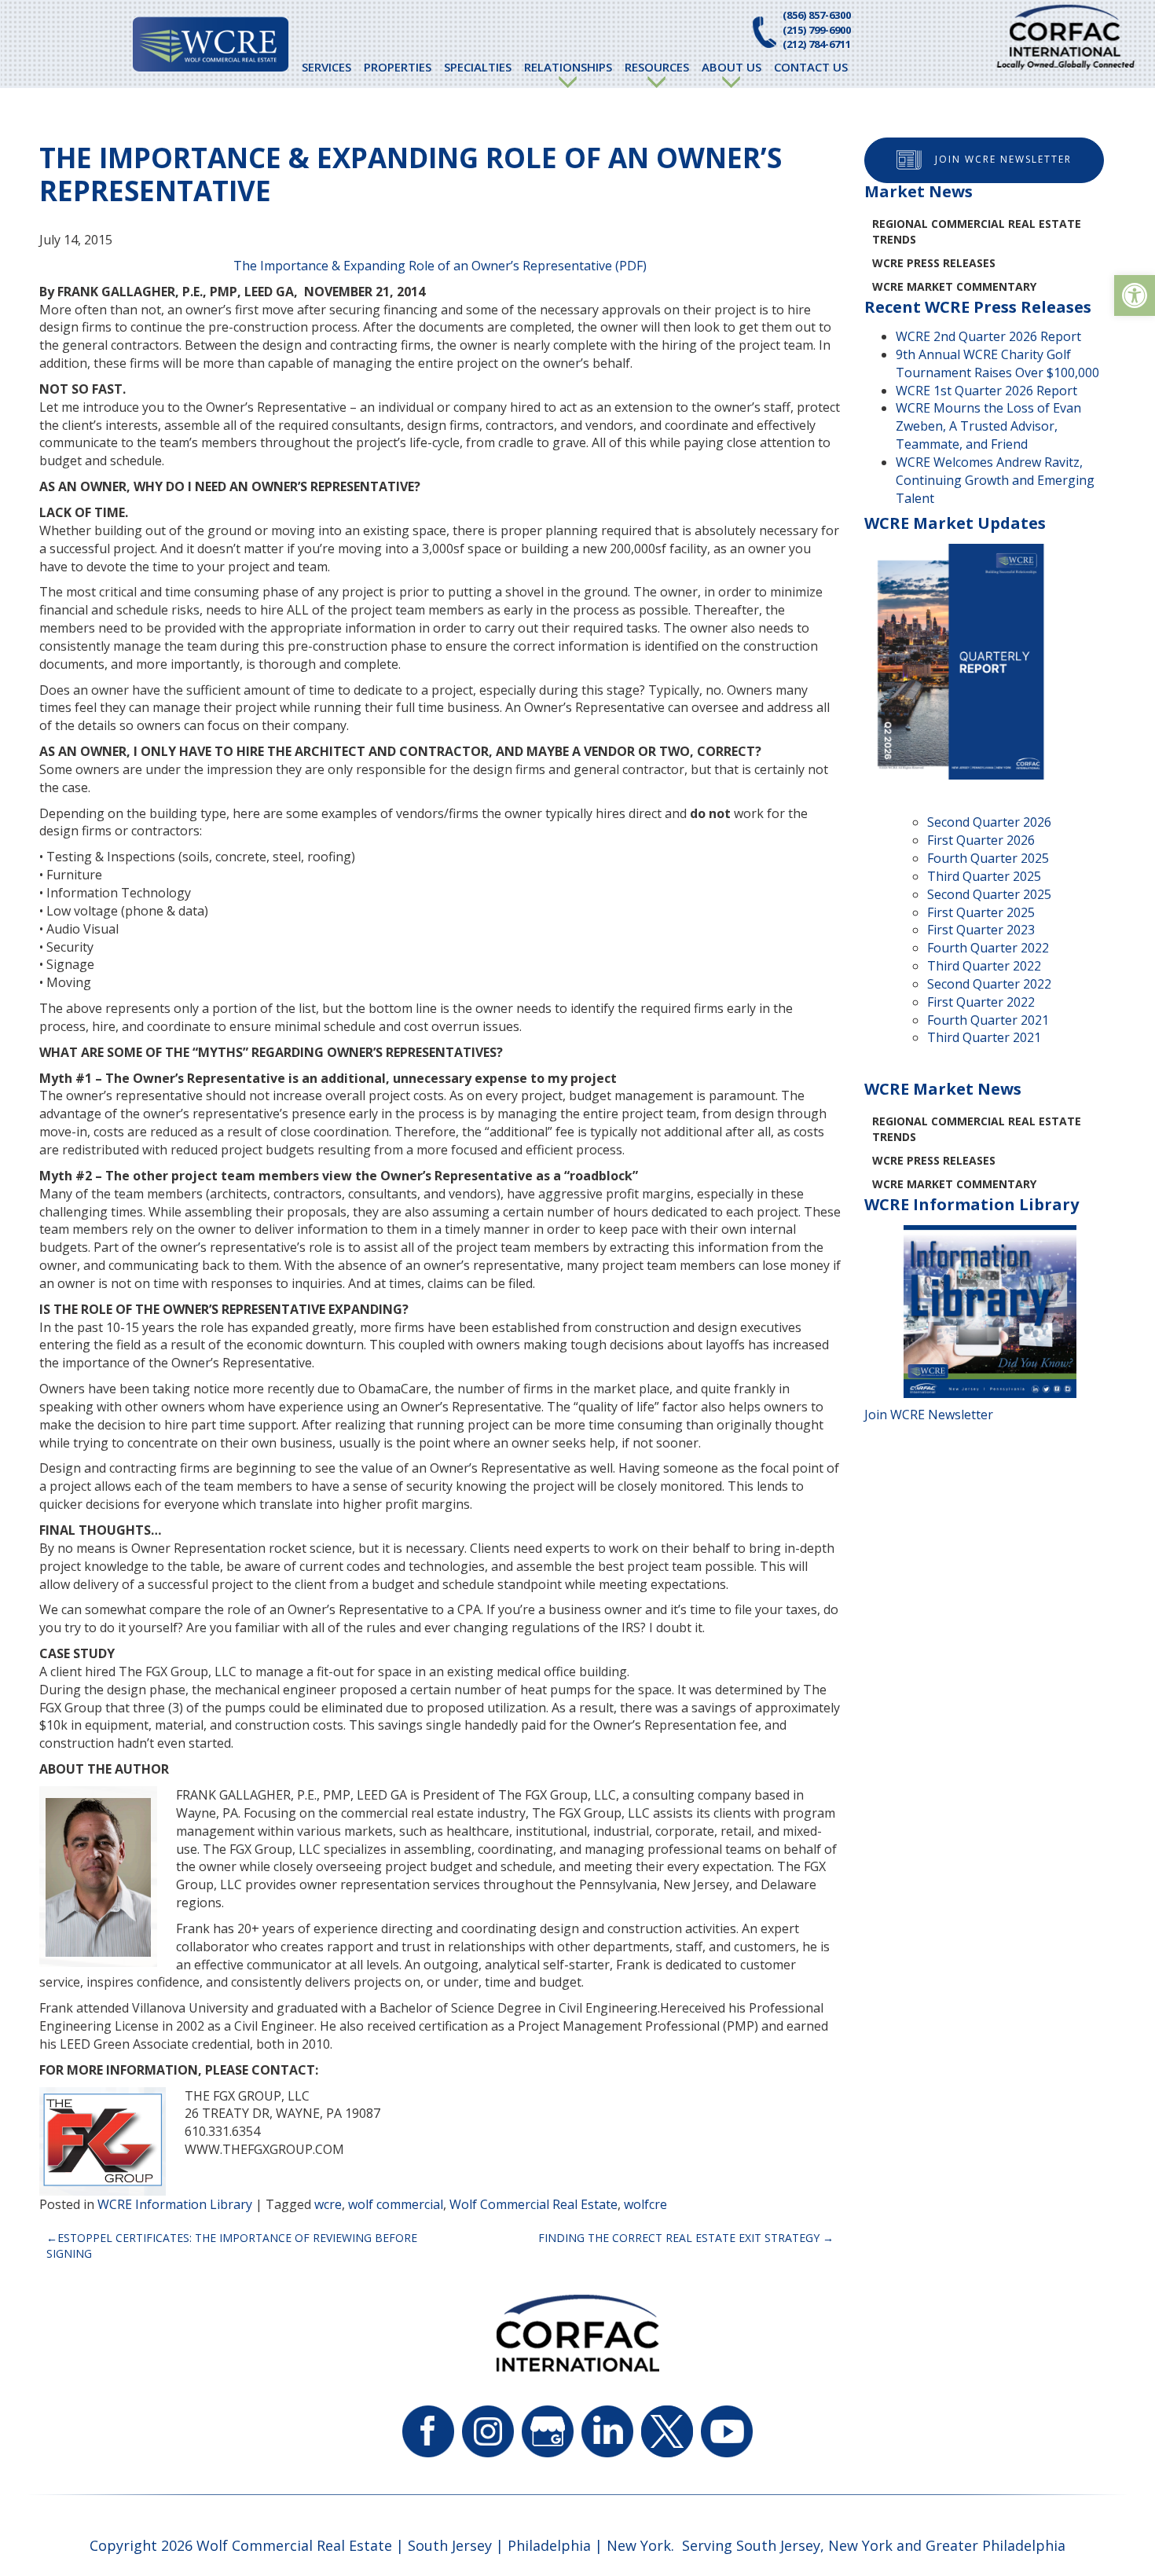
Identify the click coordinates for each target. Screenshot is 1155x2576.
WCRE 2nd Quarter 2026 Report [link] (988, 336)
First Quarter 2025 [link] (981, 912)
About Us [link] (731, 67)
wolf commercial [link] (396, 2204)
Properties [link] (398, 67)
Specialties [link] (478, 67)
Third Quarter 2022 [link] (984, 966)
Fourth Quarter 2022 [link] (988, 948)
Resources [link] (657, 67)
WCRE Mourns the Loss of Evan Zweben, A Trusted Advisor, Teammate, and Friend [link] (988, 426)
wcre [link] (328, 2204)
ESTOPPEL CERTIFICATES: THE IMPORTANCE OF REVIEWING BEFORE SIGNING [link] (232, 2246)
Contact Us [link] (811, 67)
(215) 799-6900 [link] (817, 30)
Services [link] (326, 67)
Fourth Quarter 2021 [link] (988, 1020)
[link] (1135, 295)
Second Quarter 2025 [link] (989, 894)
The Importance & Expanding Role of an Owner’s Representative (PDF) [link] (440, 266)
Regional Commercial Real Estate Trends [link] (977, 231)
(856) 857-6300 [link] (817, 15)
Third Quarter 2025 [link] (984, 876)
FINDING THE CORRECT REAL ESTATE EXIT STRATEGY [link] (679, 2238)
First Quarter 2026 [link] (981, 840)
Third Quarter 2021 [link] (984, 1037)
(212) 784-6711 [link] (817, 44)
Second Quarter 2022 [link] (989, 984)
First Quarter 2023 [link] (981, 930)
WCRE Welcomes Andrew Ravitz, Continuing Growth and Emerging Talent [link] (995, 480)
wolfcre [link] (645, 2204)
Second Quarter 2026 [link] (989, 822)
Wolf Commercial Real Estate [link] (533, 2204)
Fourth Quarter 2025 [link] (988, 858)
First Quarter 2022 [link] (981, 1002)
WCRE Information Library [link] (175, 2204)
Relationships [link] (568, 67)
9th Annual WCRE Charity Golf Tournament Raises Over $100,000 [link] (997, 363)
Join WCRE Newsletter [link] (1003, 159)
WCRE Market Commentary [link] (954, 286)
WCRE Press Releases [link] (934, 263)
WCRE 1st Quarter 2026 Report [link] (986, 391)
